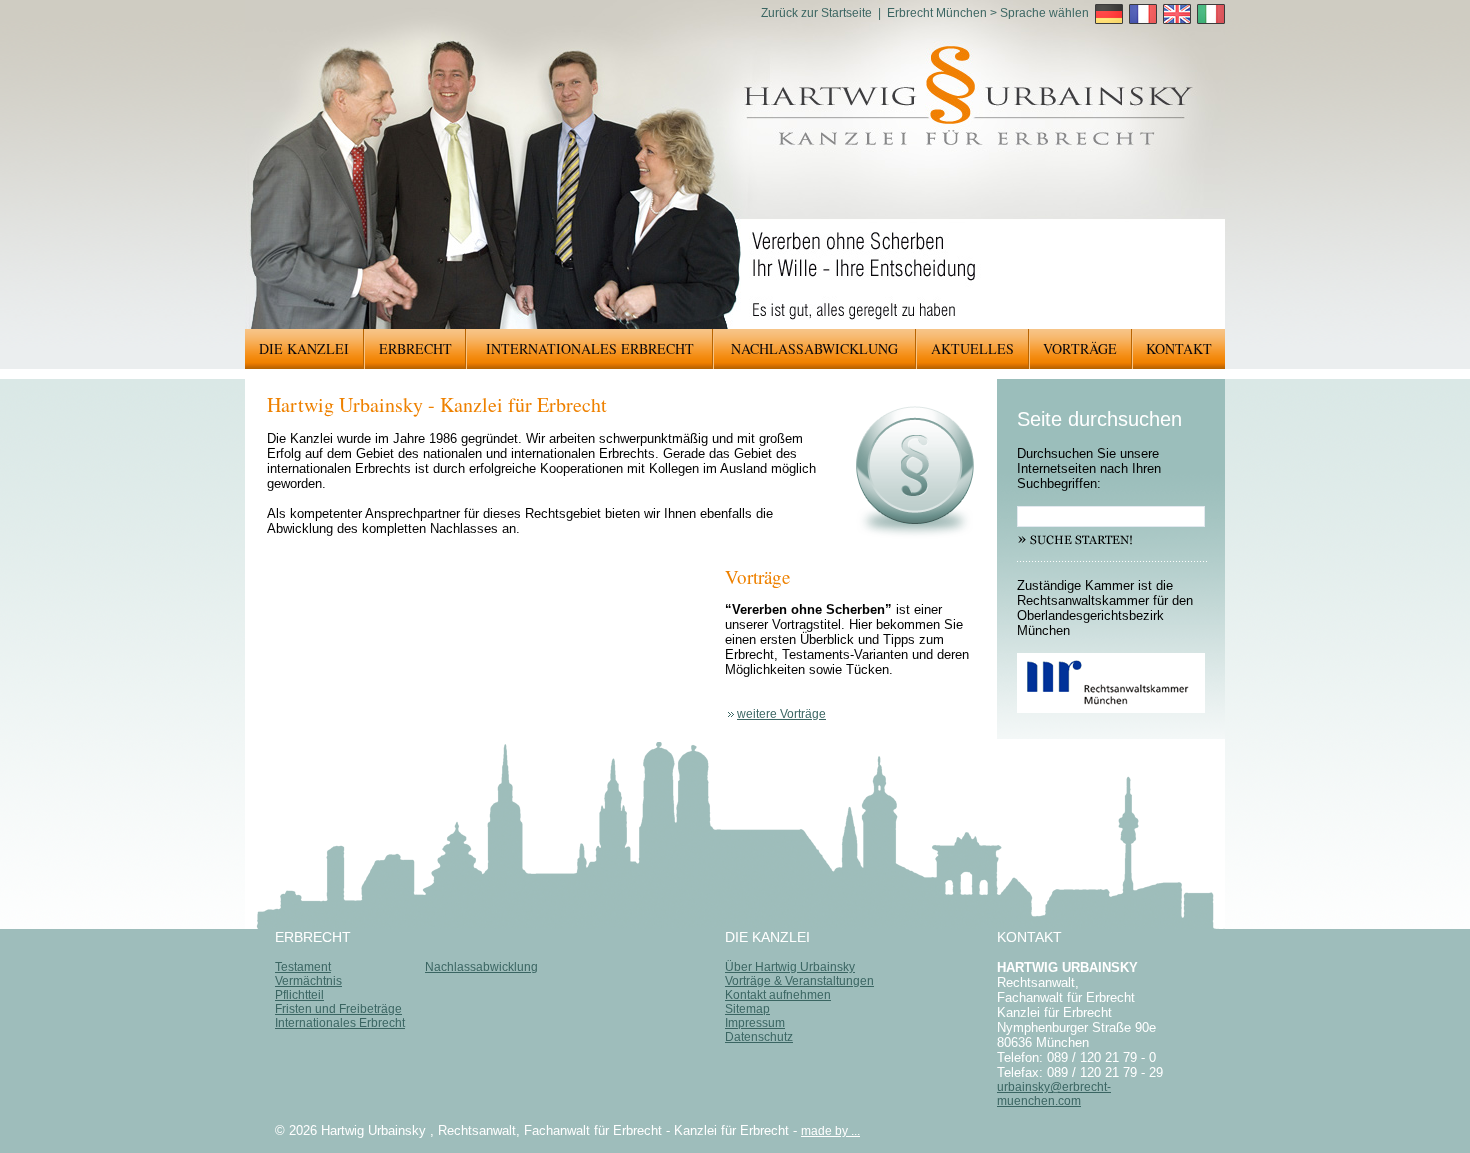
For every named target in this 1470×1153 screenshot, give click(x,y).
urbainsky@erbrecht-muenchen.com (1054, 1094)
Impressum (755, 1023)
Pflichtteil (299, 995)
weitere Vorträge (781, 714)
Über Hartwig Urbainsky (790, 967)
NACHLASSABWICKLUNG (814, 348)
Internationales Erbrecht (340, 1023)
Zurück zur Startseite (816, 13)
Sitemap (747, 1009)
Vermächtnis (308, 981)
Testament (303, 967)
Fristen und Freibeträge (338, 1009)
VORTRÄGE (1080, 348)
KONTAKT (1179, 348)
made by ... (830, 1131)
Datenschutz (759, 1037)
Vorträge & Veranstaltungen (799, 981)
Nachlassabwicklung (481, 967)
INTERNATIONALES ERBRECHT (590, 348)
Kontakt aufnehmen (778, 995)
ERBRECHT (415, 348)
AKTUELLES (972, 348)
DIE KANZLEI (304, 348)
